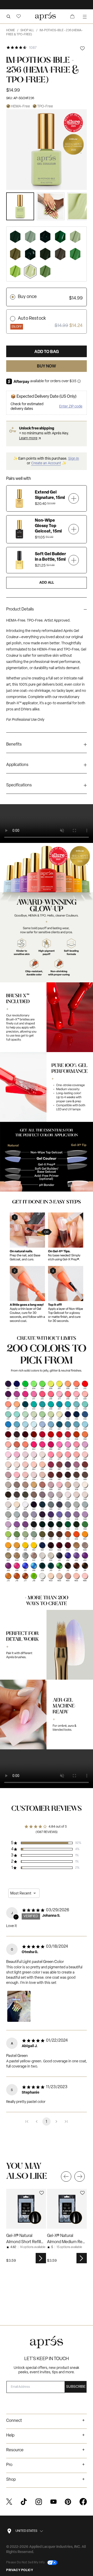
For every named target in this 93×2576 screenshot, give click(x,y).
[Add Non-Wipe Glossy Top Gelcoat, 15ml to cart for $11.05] (74, 529)
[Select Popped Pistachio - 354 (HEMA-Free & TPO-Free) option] (30, 237)
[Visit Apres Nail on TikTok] (24, 2502)
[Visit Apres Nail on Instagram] (39, 2502)
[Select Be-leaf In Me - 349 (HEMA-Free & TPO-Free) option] (45, 254)
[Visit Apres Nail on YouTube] (53, 2502)
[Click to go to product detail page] (26, 2209)
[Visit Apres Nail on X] (9, 2502)
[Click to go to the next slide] (80, 2176)
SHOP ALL (29, 30)
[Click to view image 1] (20, 206)
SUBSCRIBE (76, 2387)
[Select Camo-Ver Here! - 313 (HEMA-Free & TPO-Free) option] (60, 254)
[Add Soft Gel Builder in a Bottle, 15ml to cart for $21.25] (74, 560)
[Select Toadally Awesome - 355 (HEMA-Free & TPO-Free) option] (15, 254)
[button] (19, 16)
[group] (47, 611)
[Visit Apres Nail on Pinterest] (68, 2502)
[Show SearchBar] (8, 16)
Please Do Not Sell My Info (26, 2563)
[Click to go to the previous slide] (66, 2176)
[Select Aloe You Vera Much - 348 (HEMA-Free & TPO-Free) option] (60, 237)
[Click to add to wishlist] (82, 48)
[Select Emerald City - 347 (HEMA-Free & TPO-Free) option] (15, 237)
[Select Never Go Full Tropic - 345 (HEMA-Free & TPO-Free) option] (30, 254)
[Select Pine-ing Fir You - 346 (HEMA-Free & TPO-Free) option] (45, 237)
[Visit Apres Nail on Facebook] (83, 2502)
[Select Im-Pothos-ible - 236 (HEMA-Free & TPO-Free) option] (30, 271)
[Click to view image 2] (51, 206)
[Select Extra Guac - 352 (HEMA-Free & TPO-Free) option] (45, 271)
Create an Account (46, 463)
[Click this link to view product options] (41, 2258)
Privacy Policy (20, 2570)
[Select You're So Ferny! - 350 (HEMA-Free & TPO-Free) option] (75, 254)
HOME (12, 30)
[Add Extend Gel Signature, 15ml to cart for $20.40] (74, 498)
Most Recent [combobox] (21, 1893)
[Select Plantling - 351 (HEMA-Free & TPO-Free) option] (15, 271)
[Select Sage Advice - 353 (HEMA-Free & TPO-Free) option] (75, 237)
